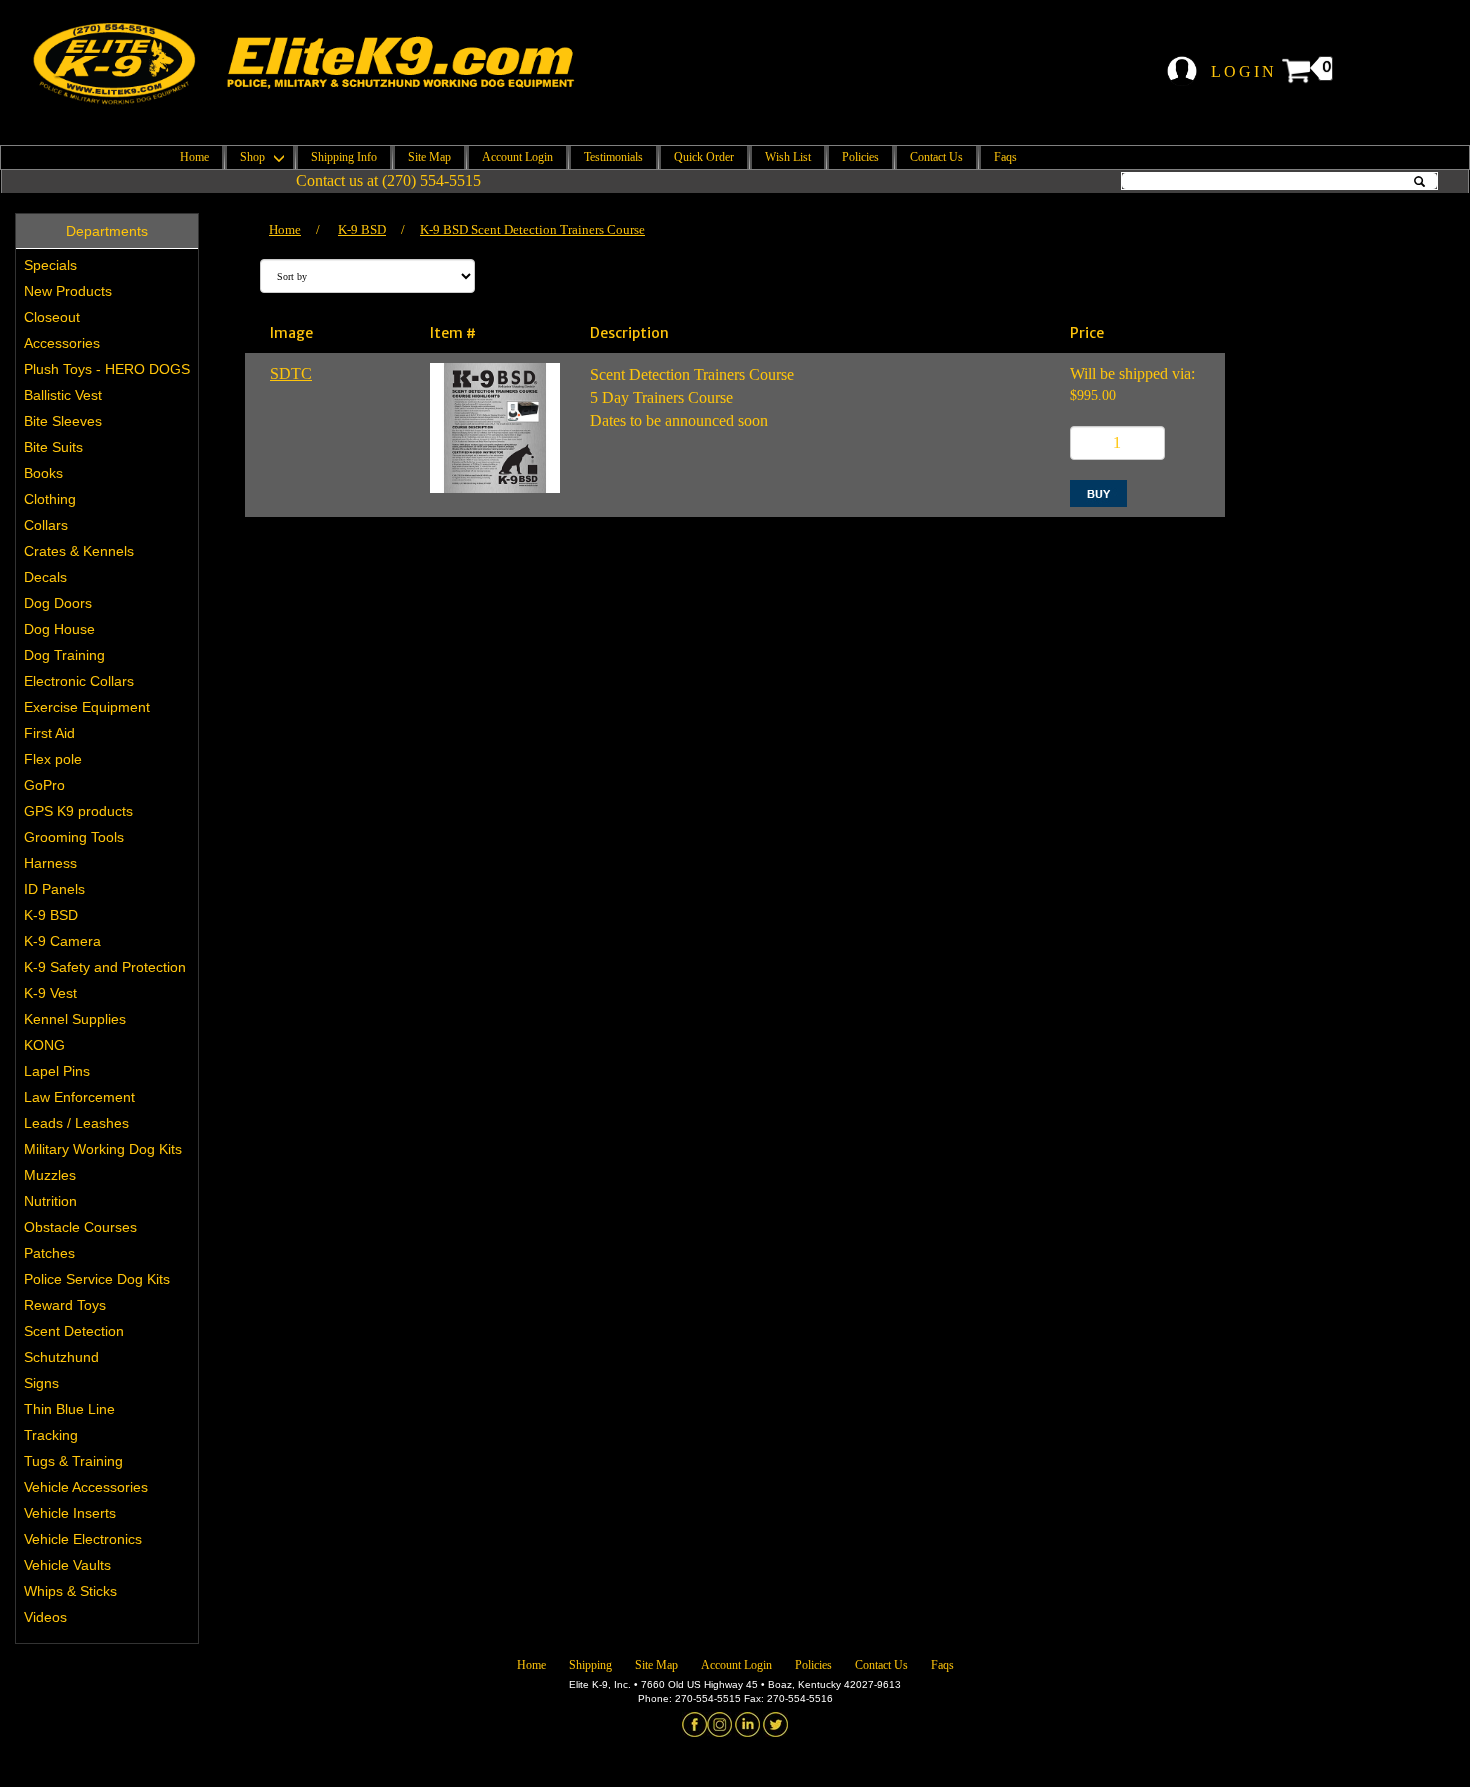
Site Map (429, 157)
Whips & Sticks (70, 1591)
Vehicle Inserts (70, 1513)
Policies (860, 157)
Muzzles (50, 1175)
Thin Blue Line (69, 1409)
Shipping (590, 1665)
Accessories (62, 343)
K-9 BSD (51, 915)
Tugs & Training (73, 1461)
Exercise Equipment (87, 707)
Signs (41, 1383)
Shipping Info (344, 157)
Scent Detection (74, 1331)
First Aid (49, 733)
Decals (45, 577)
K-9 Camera (62, 941)
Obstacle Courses (80, 1227)
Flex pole (53, 759)
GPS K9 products (78, 811)
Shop (254, 157)
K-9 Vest (50, 993)
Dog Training (64, 655)
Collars (46, 525)
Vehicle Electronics (83, 1539)
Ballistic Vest (63, 395)
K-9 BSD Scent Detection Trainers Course (532, 229)
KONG (44, 1045)
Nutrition (50, 1201)
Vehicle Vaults (67, 1565)
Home (194, 157)
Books (43, 473)
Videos (45, 1617)
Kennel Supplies (75, 1019)
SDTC (291, 373)
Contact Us (936, 157)
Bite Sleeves (63, 421)
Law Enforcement (79, 1097)
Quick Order (704, 157)
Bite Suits (53, 447)
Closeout (52, 317)
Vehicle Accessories (86, 1487)
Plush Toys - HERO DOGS (107, 369)
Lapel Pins (57, 1071)
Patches (49, 1253)
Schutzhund (61, 1357)
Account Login (517, 157)
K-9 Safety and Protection (105, 967)
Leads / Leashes (76, 1123)
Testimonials (613, 157)
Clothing (50, 499)
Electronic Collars (79, 681)
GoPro (44, 785)
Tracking (51, 1435)
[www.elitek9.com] (322, 64)
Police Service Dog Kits (97, 1279)
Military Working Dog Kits (103, 1149)
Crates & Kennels (79, 551)
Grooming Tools (74, 837)
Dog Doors (58, 603)
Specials (50, 265)
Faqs (1005, 157)
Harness (50, 863)
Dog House (59, 629)
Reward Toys (65, 1305)
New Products (68, 291)
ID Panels (54, 889)
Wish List (788, 157)
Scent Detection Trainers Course (692, 374)
